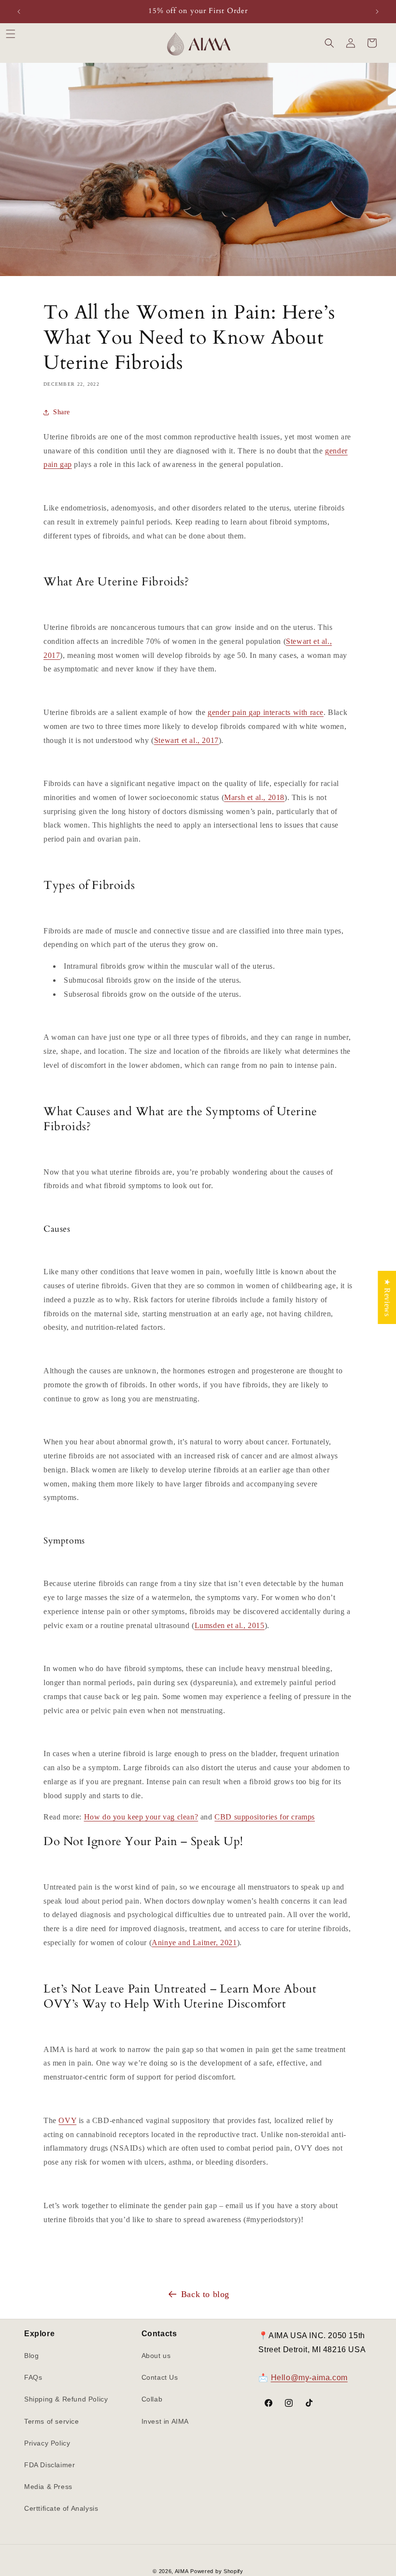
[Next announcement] (377, 12)
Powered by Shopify (217, 2571)
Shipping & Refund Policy (66, 2399)
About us (156, 2356)
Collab (152, 2399)
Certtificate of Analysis (61, 2508)
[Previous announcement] (19, 12)
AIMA (182, 2571)
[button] (11, 34)
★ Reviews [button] (387, 1297)
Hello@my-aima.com (309, 2378)
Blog (31, 2356)
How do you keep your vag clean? (141, 1817)
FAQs (33, 2377)
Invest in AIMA (165, 2421)
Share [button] (62, 412)
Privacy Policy (47, 2443)
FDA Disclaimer (49, 2465)
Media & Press (48, 2487)
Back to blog (205, 2294)
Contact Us (160, 2377)
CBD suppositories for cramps (265, 1817)
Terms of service (52, 2421)
